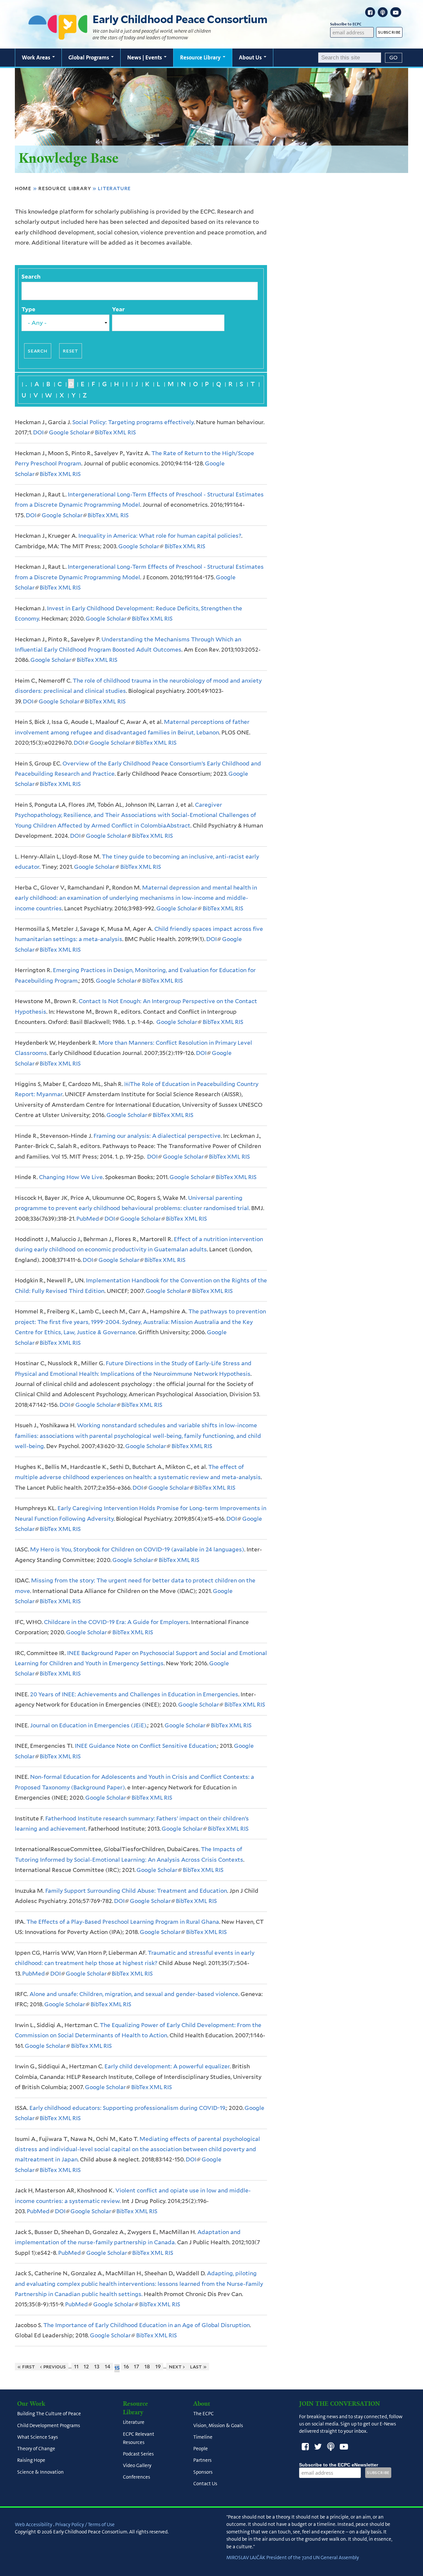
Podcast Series (138, 2454)
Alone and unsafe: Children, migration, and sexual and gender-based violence (134, 1994)
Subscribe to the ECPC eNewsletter (339, 2465)
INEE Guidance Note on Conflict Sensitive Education (145, 1746)
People (201, 2449)
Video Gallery (137, 2466)
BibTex (103, 432)
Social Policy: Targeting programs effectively (133, 422)
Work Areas (37, 57)
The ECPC (204, 2414)
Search (31, 277)
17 (136, 2367)
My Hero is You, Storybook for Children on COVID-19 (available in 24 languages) (137, 1549)
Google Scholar (71, 432)
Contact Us (205, 2484)
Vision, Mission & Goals (218, 2425)
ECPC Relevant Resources (139, 2438)
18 (147, 2367)
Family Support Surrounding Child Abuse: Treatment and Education (136, 1891)
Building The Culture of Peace (49, 2414)
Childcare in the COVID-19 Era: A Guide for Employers (116, 1622)
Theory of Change (36, 2449)
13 (97, 2367)
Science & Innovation (40, 2472)
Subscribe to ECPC (346, 24)
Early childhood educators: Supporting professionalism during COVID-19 (127, 2108)
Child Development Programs (49, 2425)
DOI (40, 432)
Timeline (203, 2437)
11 (76, 2367)
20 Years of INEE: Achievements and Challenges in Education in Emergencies (134, 1694)
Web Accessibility (34, 2525)
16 (126, 2367)
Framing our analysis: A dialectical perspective (157, 1136)
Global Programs (89, 57)
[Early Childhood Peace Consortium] (58, 35)
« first (26, 2367)
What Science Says (38, 2437)
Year (118, 309)
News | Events (145, 57)
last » (198, 2367)
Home (23, 188)
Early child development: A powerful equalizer (167, 2066)
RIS (132, 432)
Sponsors (203, 2472)
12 (86, 2367)
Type (28, 309)
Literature (134, 2423)
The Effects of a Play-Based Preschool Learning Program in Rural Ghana (123, 1922)
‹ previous (53, 2367)
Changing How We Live (71, 1177)
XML (120, 432)
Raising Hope (31, 2460)
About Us (251, 57)
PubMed (89, 1219)
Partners (202, 2460)
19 (158, 2367)
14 (108, 2367)
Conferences (136, 2477)
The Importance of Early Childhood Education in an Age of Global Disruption (147, 2325)
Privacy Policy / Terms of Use (85, 2525)
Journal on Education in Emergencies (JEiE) (88, 1725)
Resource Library (201, 57)
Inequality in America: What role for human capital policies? (160, 536)
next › (177, 2367)
